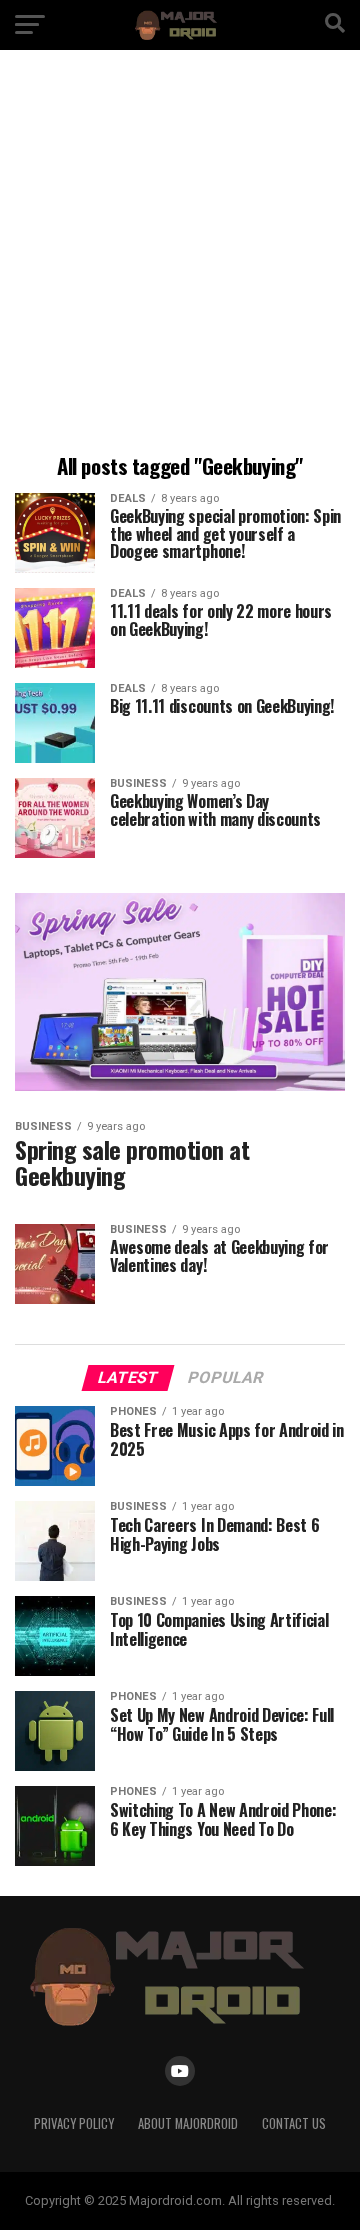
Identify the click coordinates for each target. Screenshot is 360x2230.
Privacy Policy (74, 2123)
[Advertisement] (180, 255)
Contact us (294, 2123)
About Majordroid (188, 2123)
